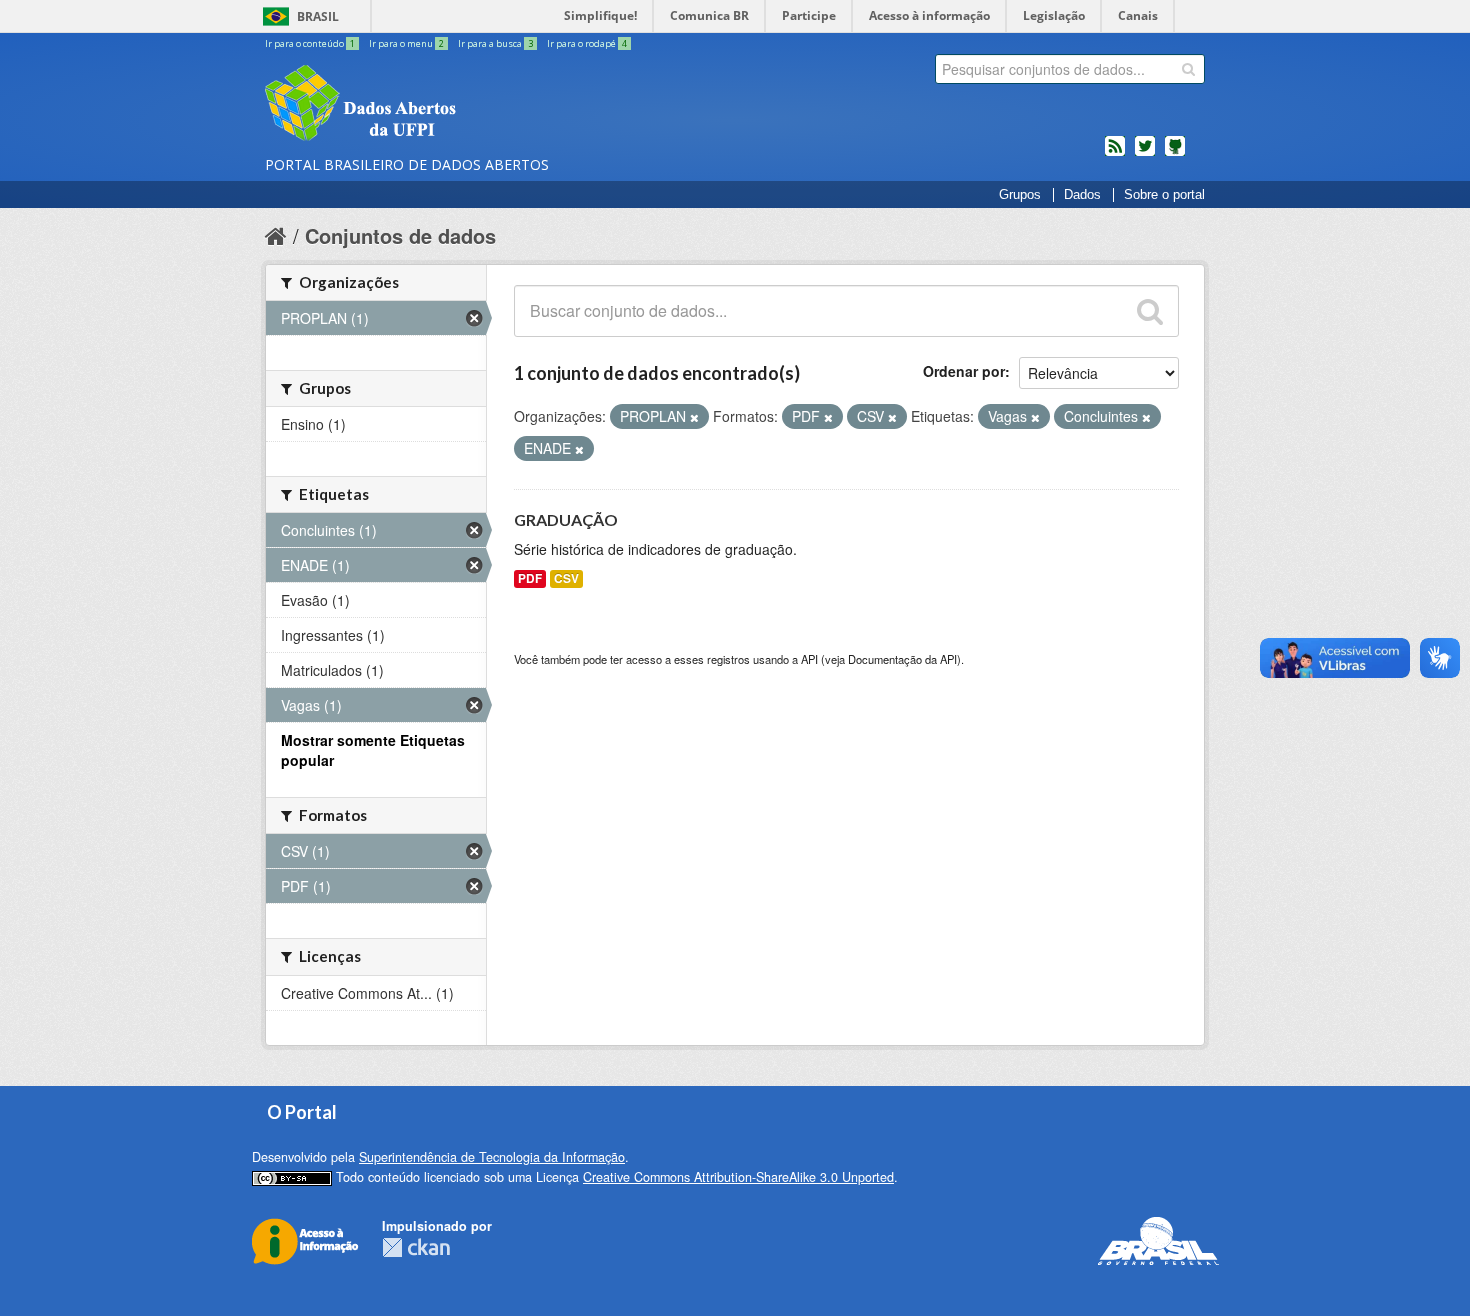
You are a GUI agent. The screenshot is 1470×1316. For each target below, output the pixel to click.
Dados (1082, 195)
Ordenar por (964, 371)
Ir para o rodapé (587, 43)
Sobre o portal (1164, 195)
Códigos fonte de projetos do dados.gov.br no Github (1175, 154)
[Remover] (694, 417)
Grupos (1020, 195)
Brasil (318, 16)
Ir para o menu (406, 43)
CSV (566, 578)
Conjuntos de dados (400, 235)
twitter (1145, 154)
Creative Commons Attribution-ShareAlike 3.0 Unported (738, 1177)
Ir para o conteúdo (310, 43)
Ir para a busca (495, 43)
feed (1115, 154)
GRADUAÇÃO (566, 519)
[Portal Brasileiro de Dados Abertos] (480, 105)
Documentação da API (902, 659)
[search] (1188, 69)
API (809, 659)
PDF (530, 578)
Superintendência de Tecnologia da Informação (492, 1157)
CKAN (416, 1247)
